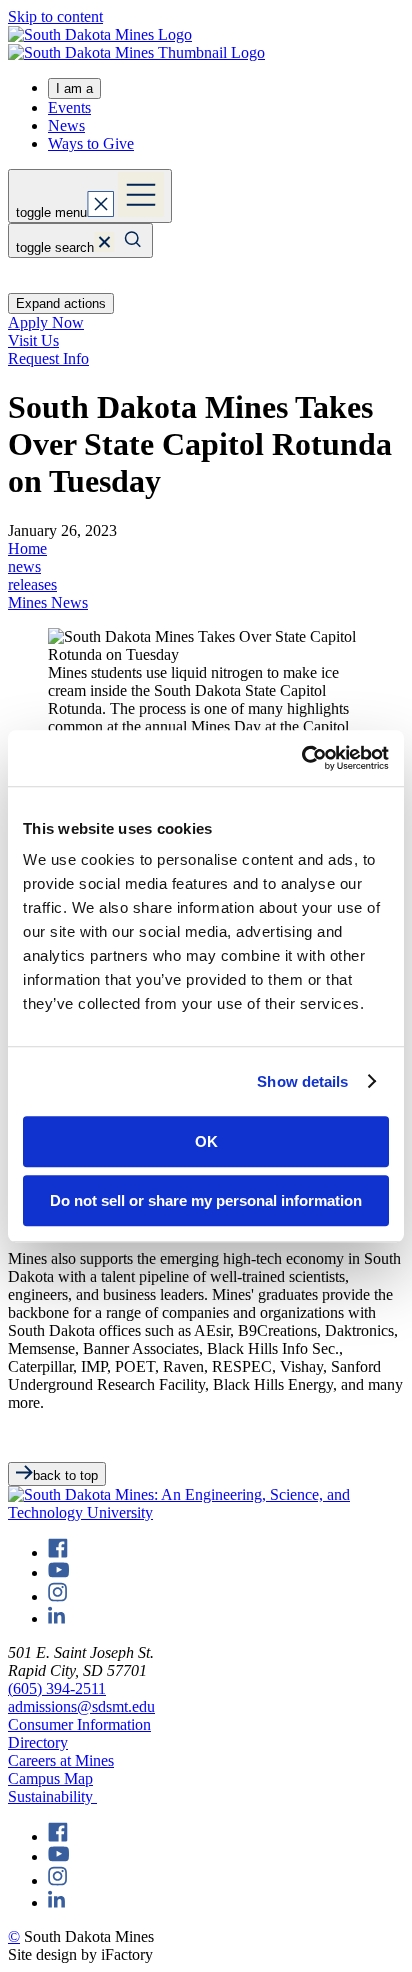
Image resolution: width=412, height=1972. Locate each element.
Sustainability (52, 1796)
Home (27, 548)
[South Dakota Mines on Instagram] (57, 1596)
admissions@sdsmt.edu (81, 1706)
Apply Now (46, 322)
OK (206, 1141)
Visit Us (33, 340)
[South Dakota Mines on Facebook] (58, 1552)
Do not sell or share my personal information (206, 1200)
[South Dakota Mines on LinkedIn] (56, 1618)
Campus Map (50, 1778)
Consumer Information (79, 1724)
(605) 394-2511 (57, 1688)
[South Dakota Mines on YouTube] (58, 1572)
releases (32, 584)
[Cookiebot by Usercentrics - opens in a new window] (301, 758)
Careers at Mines (61, 1760)
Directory (38, 1742)
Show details (302, 1081)
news (24, 566)
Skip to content (55, 16)
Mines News (48, 602)
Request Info (48, 358)
